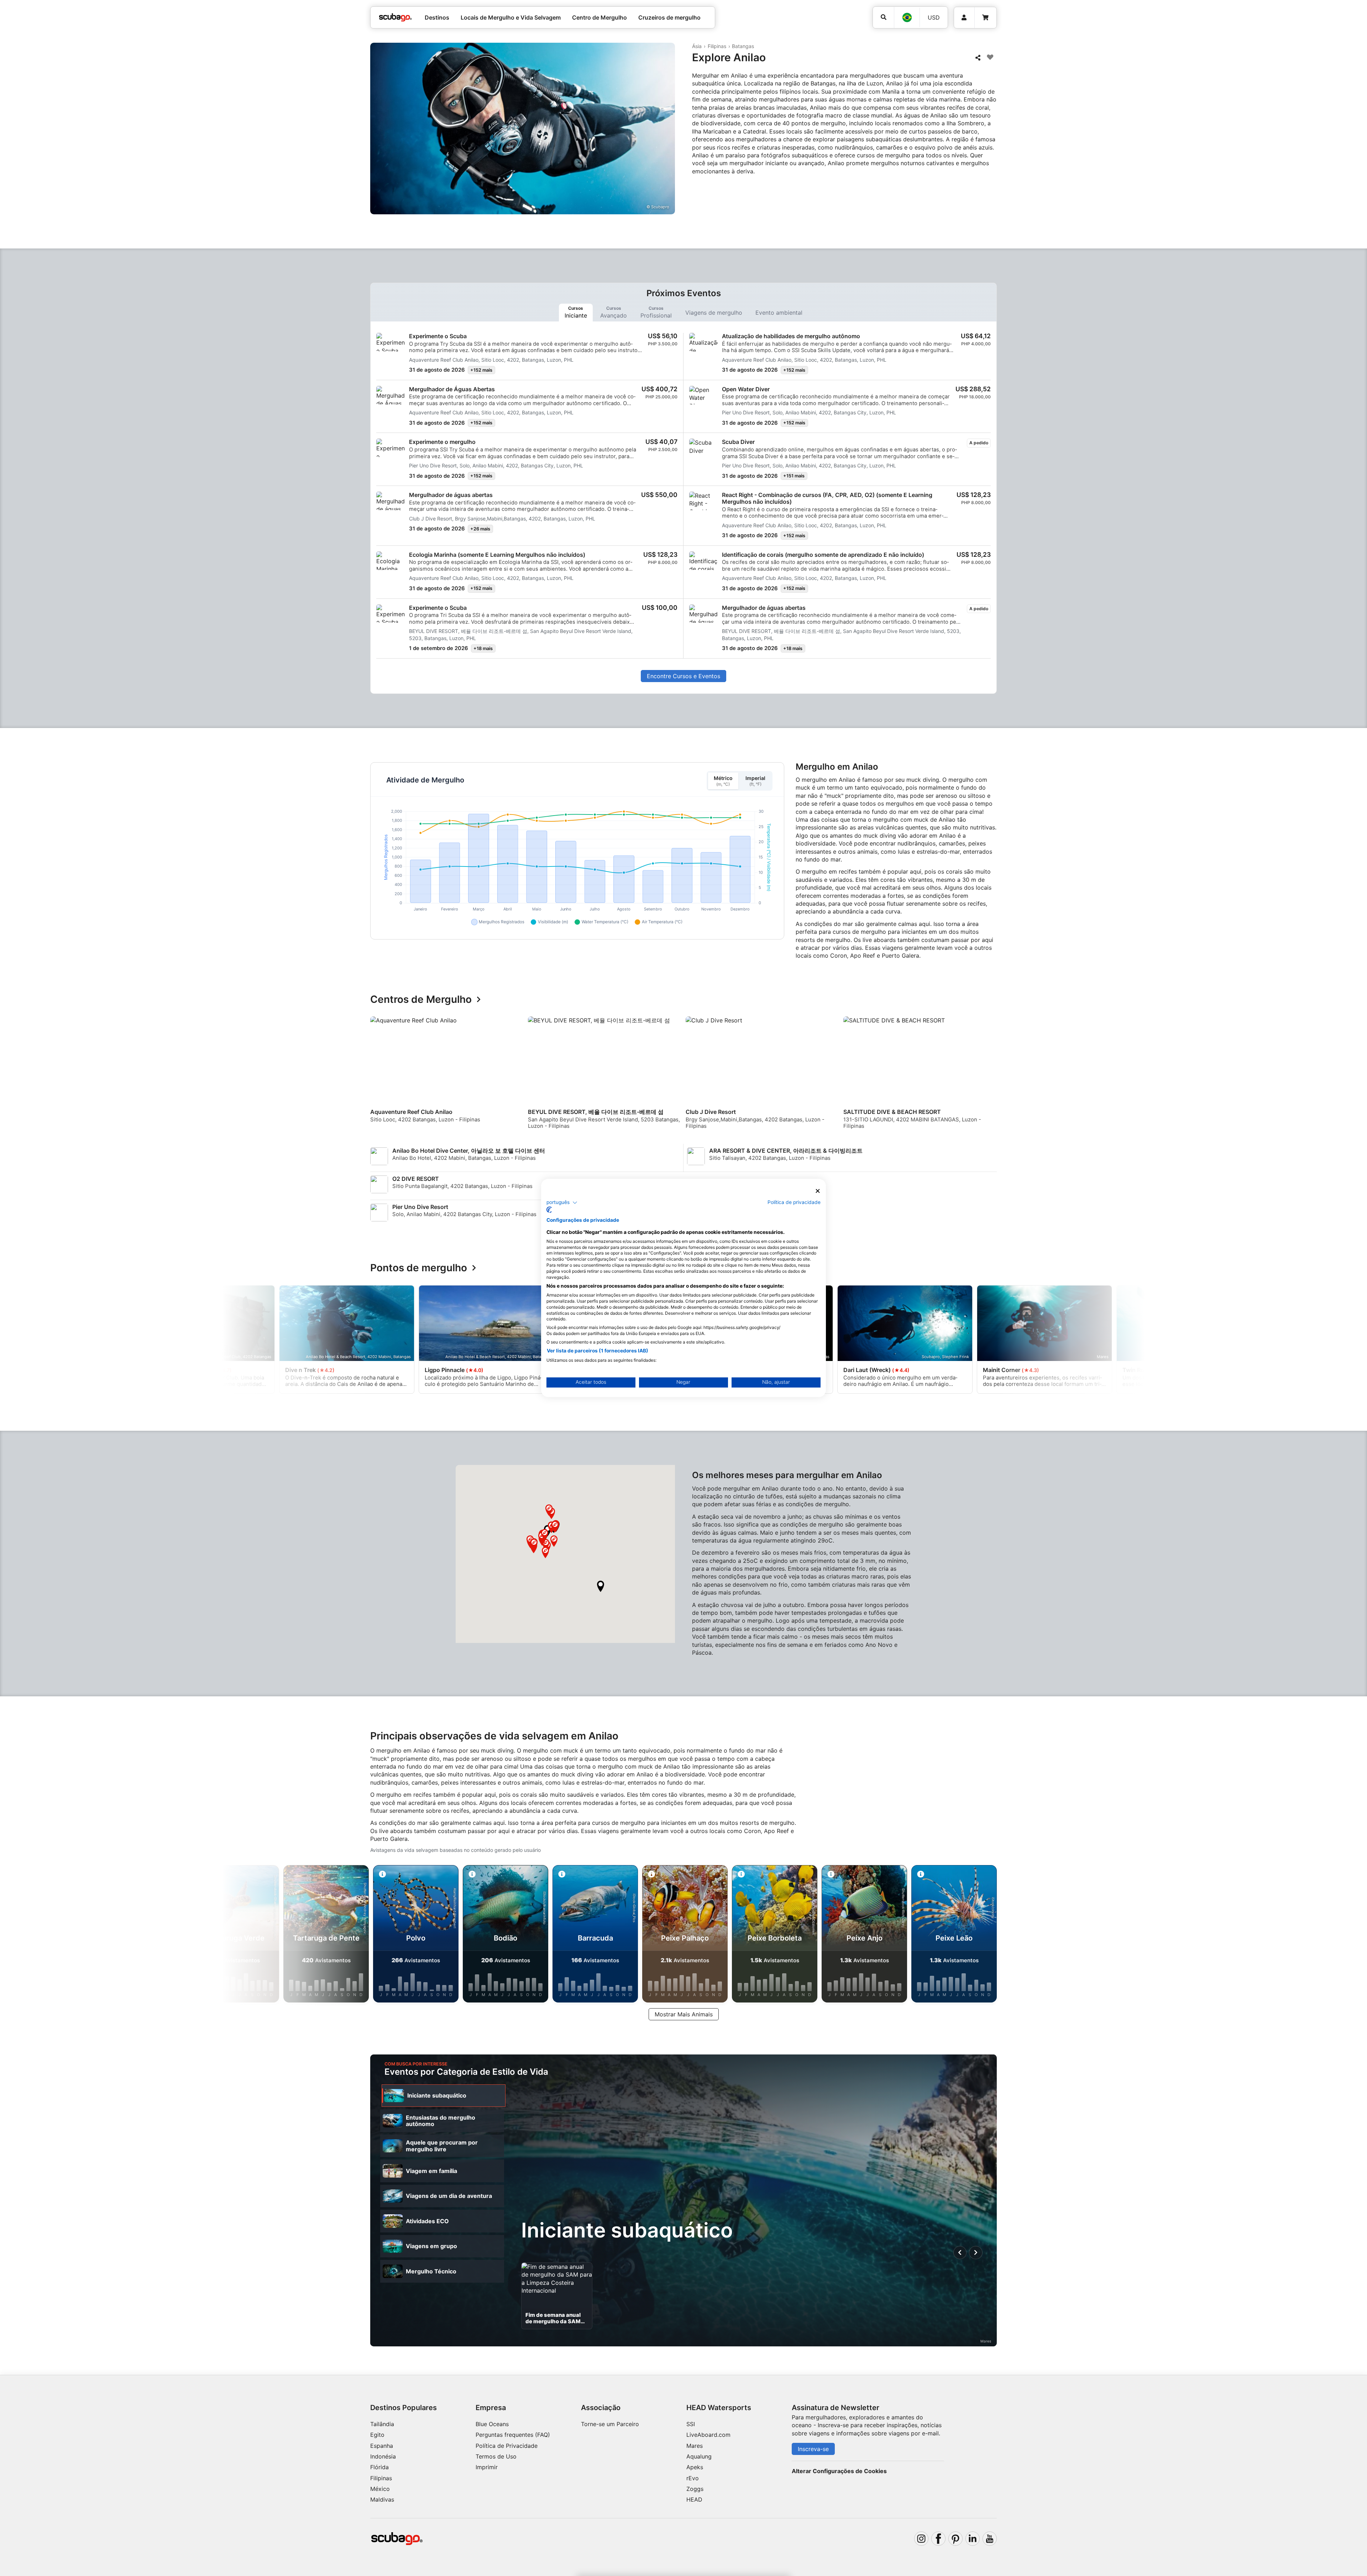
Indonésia (383, 2456)
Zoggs (695, 2489)
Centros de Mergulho (421, 1000)
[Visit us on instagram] (921, 2539)
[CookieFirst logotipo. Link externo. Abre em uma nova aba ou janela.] (549, 1210)
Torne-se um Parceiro (610, 2424)
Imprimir (487, 2467)
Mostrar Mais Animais (684, 2014)
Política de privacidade (794, 1202)
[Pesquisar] (883, 17)
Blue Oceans (492, 2424)
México (380, 2489)
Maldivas (382, 2499)
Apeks (695, 2467)
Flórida (379, 2467)
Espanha (382, 2446)
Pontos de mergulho (419, 1268)
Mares (695, 2446)
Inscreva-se (813, 2449)
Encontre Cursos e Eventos (683, 676)
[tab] (576, 313)
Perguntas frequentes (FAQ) (513, 2435)
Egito (377, 2435)
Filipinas (717, 46)
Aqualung (699, 2456)
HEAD (694, 2499)
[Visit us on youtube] (990, 2539)
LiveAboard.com (708, 2435)
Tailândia (382, 2424)
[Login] (964, 18)
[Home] (396, 17)
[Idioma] (907, 17)
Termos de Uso (496, 2456)
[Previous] (380, 1076)
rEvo (693, 2478)
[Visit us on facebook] (938, 2539)
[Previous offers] (960, 2253)
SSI (691, 2424)
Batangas (743, 46)
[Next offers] (976, 2253)
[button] (601, 1586)
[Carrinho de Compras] (985, 18)
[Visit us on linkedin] (973, 2539)
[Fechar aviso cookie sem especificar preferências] (818, 1191)
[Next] (992, 1076)
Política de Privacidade (507, 2446)
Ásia (697, 46)
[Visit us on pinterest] (955, 2539)
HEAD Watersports (719, 2408)
